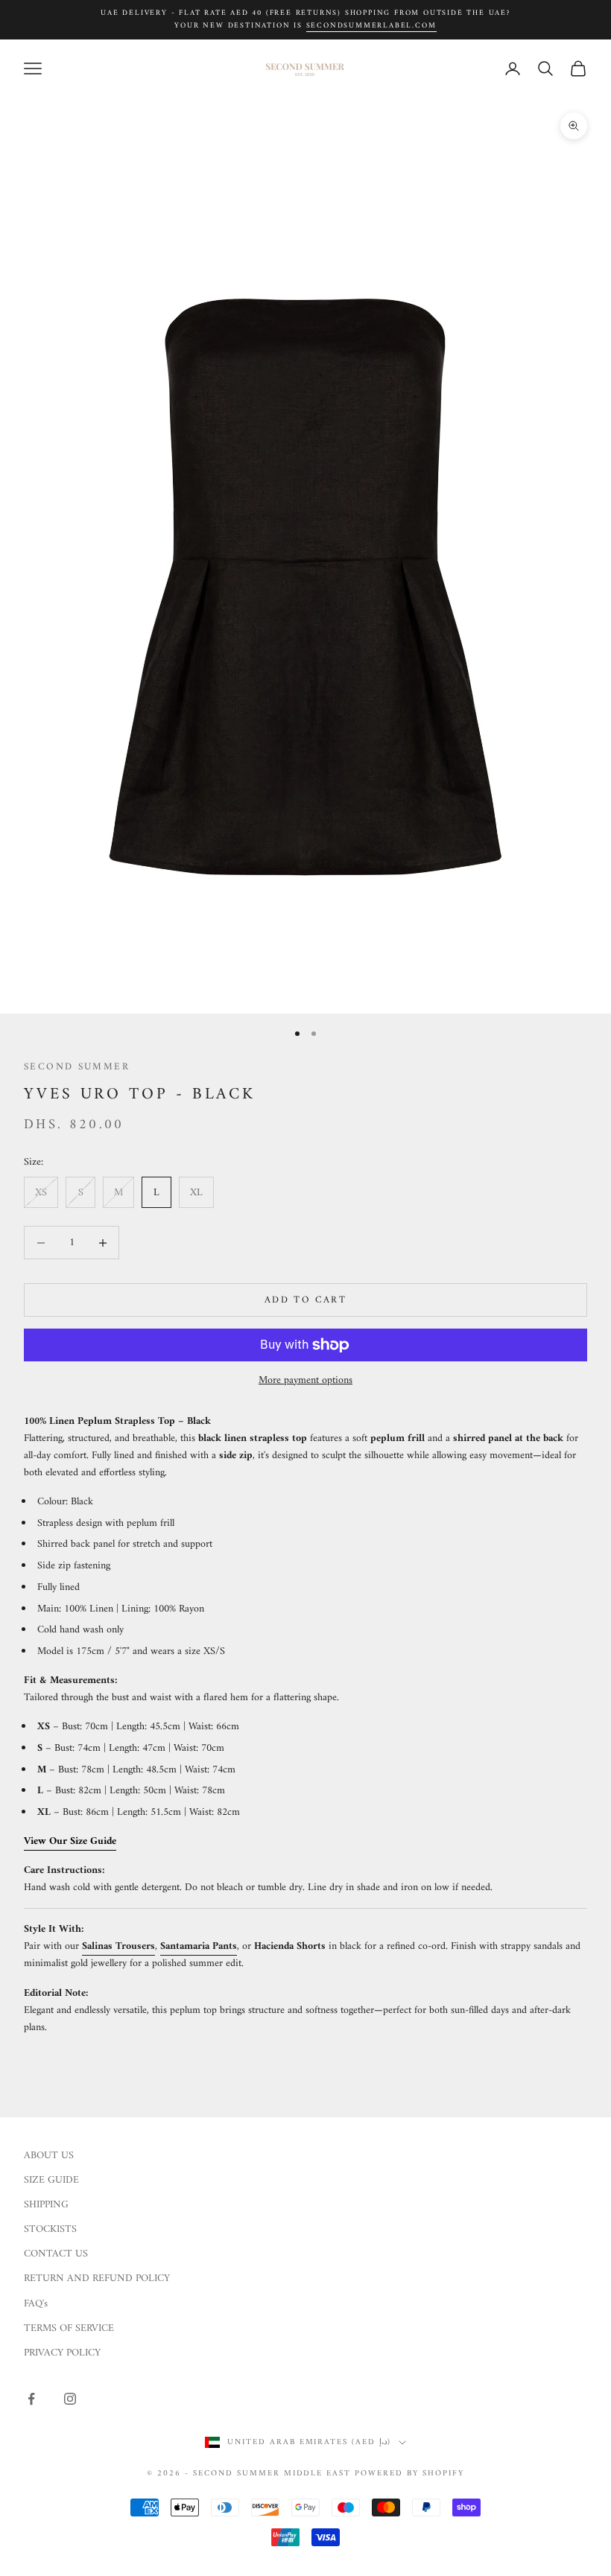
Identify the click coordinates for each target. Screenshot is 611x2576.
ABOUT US (49, 2156)
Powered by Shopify (409, 2474)
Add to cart (305, 1300)
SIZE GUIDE (51, 2180)
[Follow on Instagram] (70, 2399)
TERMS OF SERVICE (69, 2328)
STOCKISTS (50, 2229)
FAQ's (36, 2304)
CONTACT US (56, 2254)
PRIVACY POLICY (62, 2353)
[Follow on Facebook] (31, 2399)
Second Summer (77, 1067)
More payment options (305, 1380)
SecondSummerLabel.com (371, 26)
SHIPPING (46, 2205)
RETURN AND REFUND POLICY (97, 2278)
